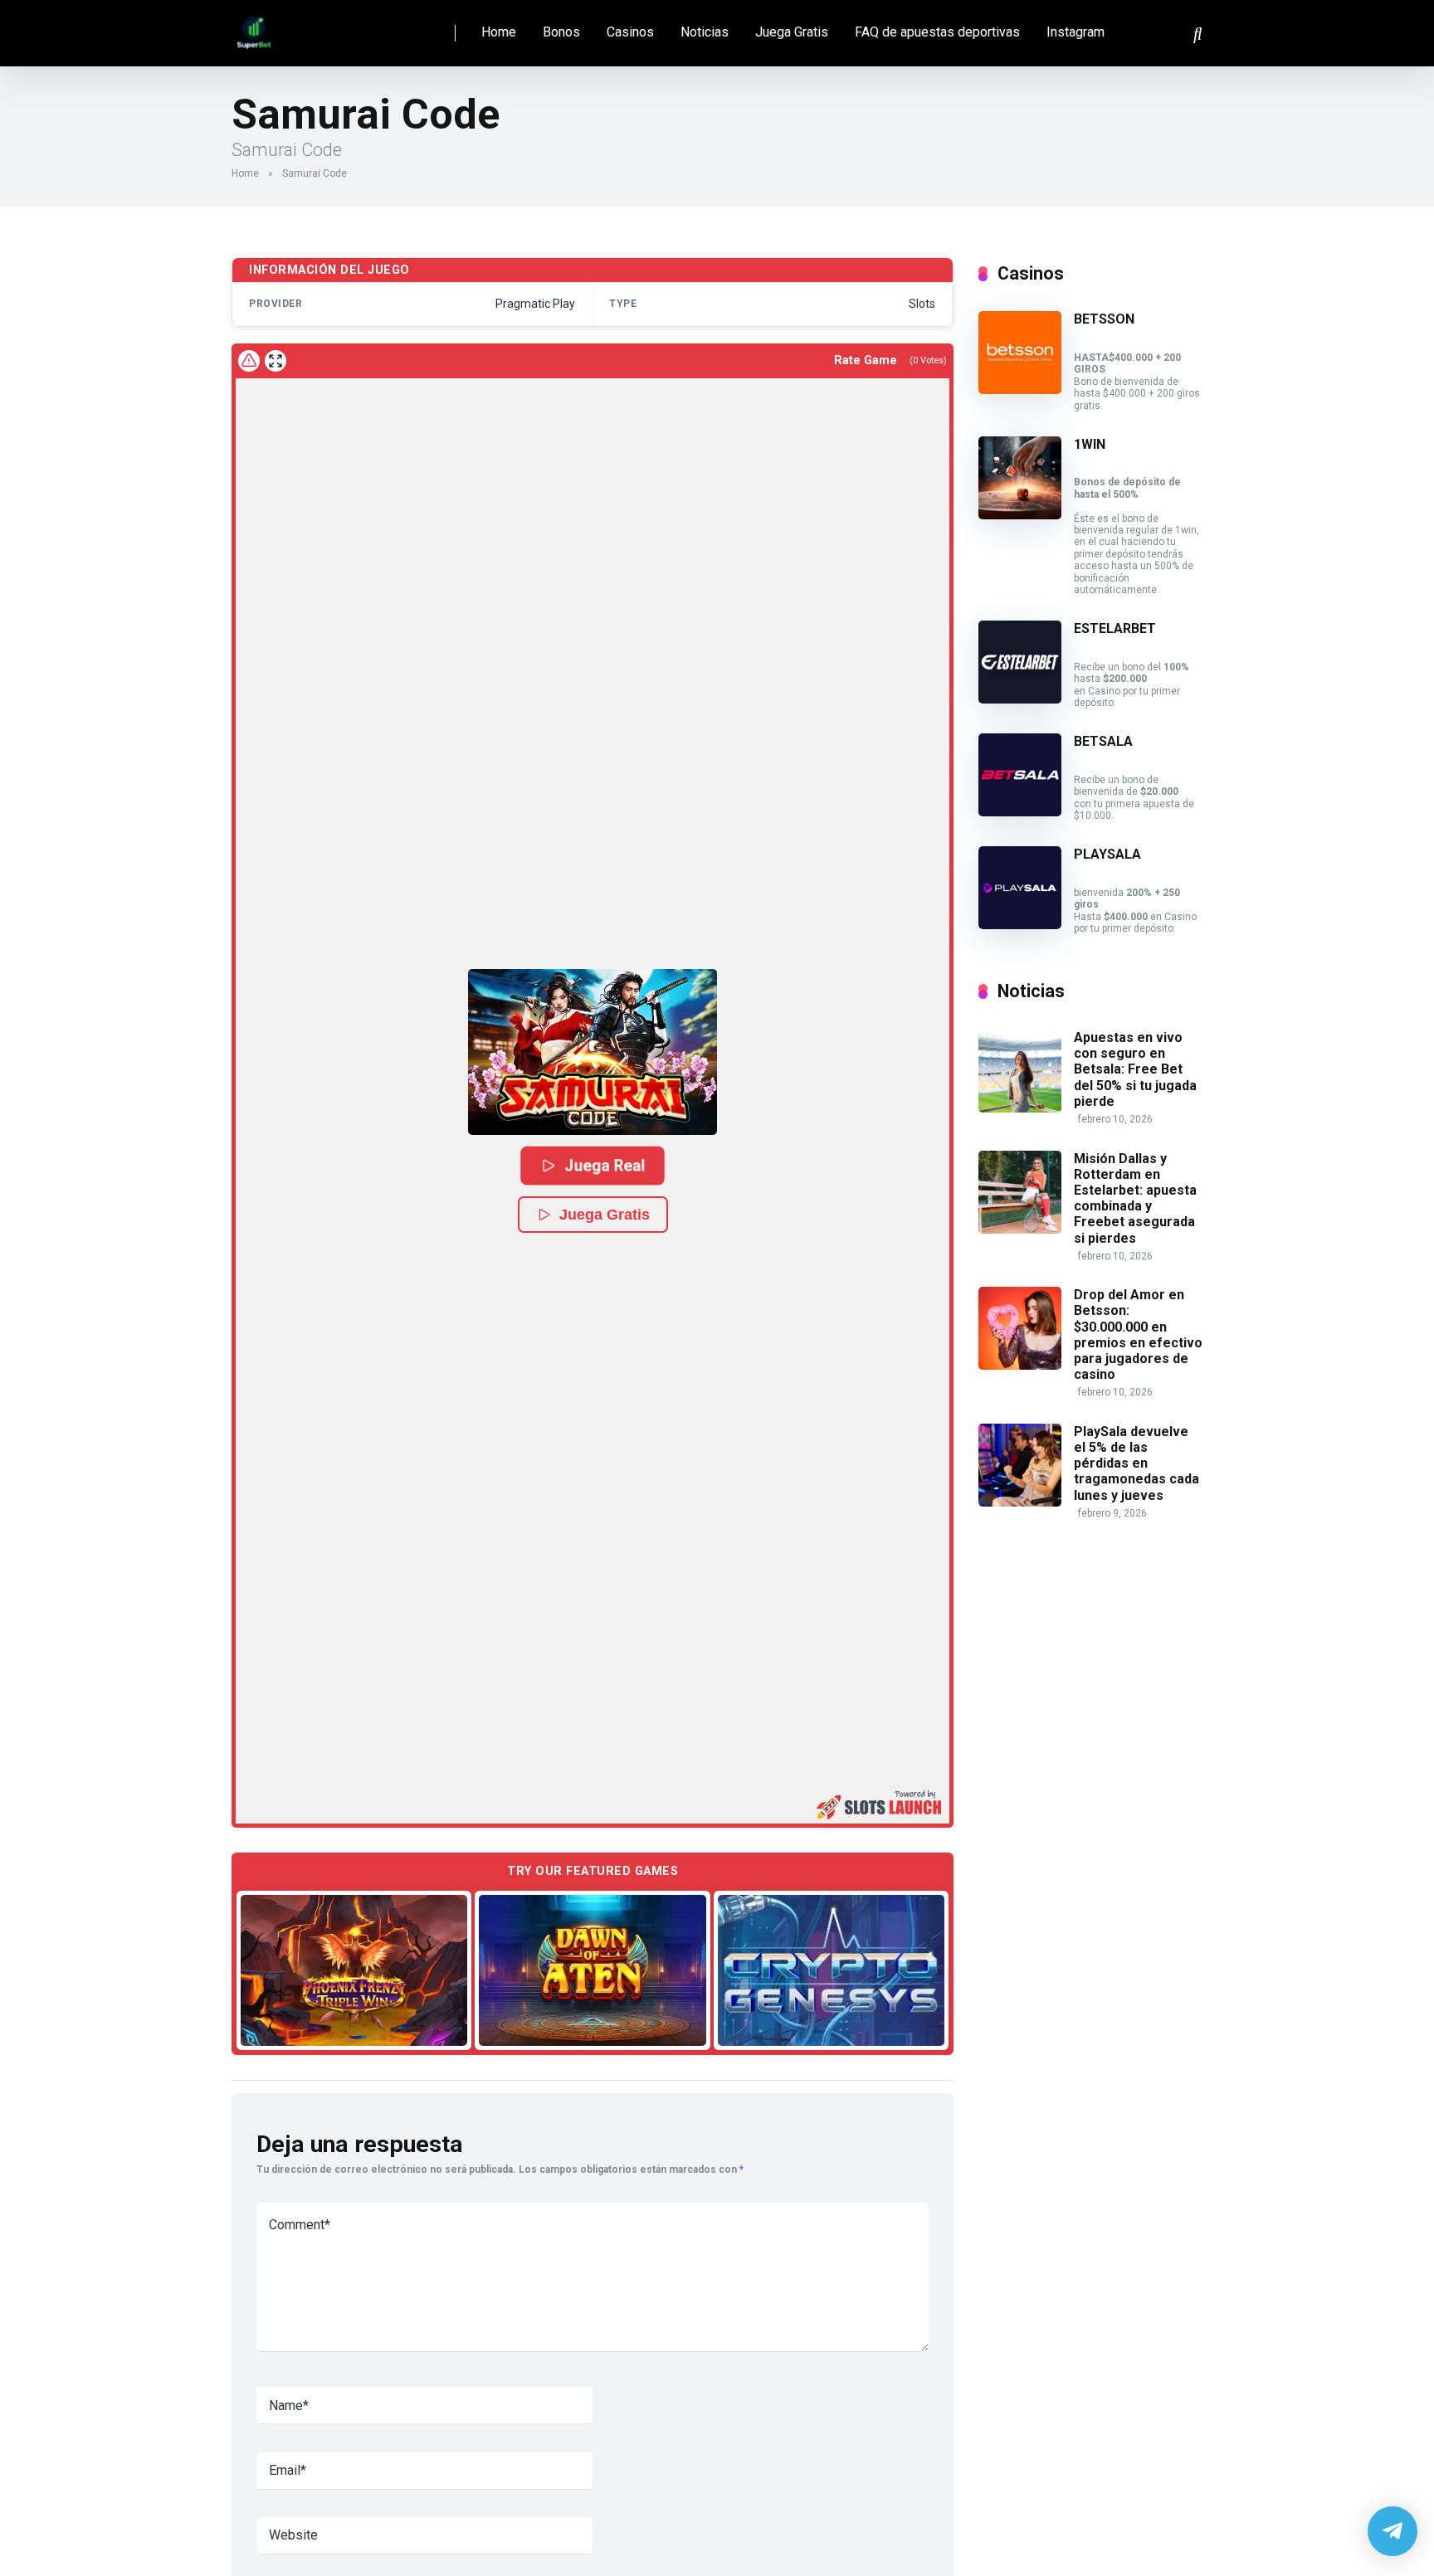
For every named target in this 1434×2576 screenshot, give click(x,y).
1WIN (1090, 444)
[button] (593, 1052)
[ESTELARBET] (1020, 699)
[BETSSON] (1020, 390)
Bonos (561, 32)
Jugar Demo (354, 1970)
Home (499, 32)
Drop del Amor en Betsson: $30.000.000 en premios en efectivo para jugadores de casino (1138, 1334)
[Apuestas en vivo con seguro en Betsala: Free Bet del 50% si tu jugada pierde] (1020, 1108)
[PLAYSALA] (1020, 925)
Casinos (630, 32)
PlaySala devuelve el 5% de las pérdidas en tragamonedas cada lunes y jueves (1136, 1463)
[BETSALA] (1020, 812)
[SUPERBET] (254, 27)
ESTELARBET (1115, 628)
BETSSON (1104, 319)
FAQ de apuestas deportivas (937, 32)
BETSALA (1103, 741)
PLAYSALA (1107, 854)
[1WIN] (1020, 515)
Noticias (705, 32)
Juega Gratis (792, 32)
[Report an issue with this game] (249, 361)
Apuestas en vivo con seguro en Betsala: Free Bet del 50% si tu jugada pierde (1135, 1069)
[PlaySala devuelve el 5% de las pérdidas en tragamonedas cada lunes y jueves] (1020, 1502)
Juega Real (605, 1165)
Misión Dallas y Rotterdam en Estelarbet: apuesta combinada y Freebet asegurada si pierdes (1135, 1198)
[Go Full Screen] (276, 361)
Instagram (1075, 32)
